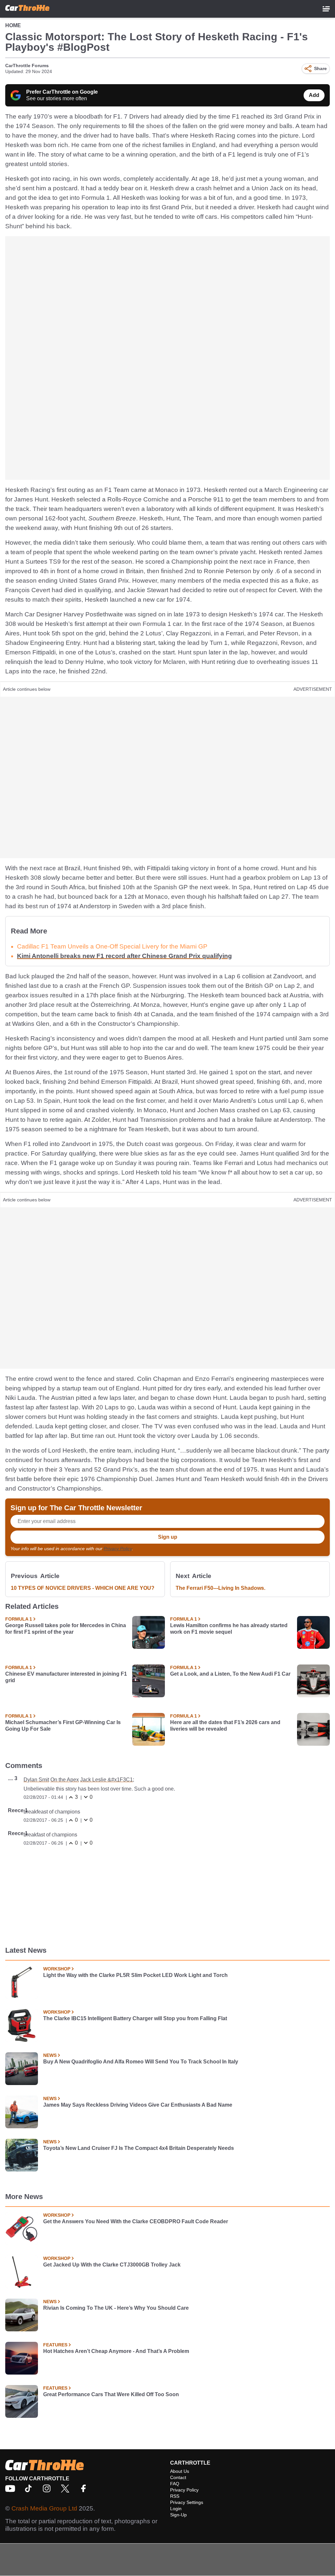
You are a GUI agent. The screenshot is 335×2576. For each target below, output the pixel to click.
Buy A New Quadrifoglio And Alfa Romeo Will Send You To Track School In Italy (141, 2062)
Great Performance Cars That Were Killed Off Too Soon (111, 2394)
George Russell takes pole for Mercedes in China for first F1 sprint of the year (66, 1629)
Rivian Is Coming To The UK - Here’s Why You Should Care (116, 2308)
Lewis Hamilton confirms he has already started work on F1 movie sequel (229, 1629)
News (50, 2055)
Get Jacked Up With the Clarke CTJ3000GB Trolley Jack (112, 2265)
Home (13, 25)
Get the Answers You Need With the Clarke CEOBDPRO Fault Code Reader (136, 2221)
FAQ (175, 2484)
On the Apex (65, 1780)
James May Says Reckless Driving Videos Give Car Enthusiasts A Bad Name (138, 2105)
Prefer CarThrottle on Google (62, 92)
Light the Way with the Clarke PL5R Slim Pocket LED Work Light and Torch (135, 1975)
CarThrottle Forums (27, 66)
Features (55, 2345)
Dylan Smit (36, 1780)
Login (176, 2509)
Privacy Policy (118, 1549)
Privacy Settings (187, 2502)
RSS (175, 2496)
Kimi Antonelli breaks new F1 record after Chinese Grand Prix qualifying (124, 956)
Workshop (57, 1969)
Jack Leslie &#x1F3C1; (107, 1780)
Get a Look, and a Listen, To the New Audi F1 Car (230, 1674)
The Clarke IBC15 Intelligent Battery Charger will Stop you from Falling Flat (135, 2018)
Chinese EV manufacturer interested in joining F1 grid (66, 1677)
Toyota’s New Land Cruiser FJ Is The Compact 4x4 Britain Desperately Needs (139, 2148)
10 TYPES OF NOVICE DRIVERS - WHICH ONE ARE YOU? (83, 1588)
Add (314, 95)
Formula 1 (19, 1619)
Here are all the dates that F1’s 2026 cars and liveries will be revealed (225, 1726)
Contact (178, 2477)
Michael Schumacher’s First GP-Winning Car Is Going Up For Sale (63, 1726)
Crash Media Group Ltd (44, 2508)
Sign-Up (178, 2515)
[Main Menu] (326, 9)
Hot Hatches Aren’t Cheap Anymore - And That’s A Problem (116, 2351)
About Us (180, 2471)
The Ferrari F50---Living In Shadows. (220, 1588)
